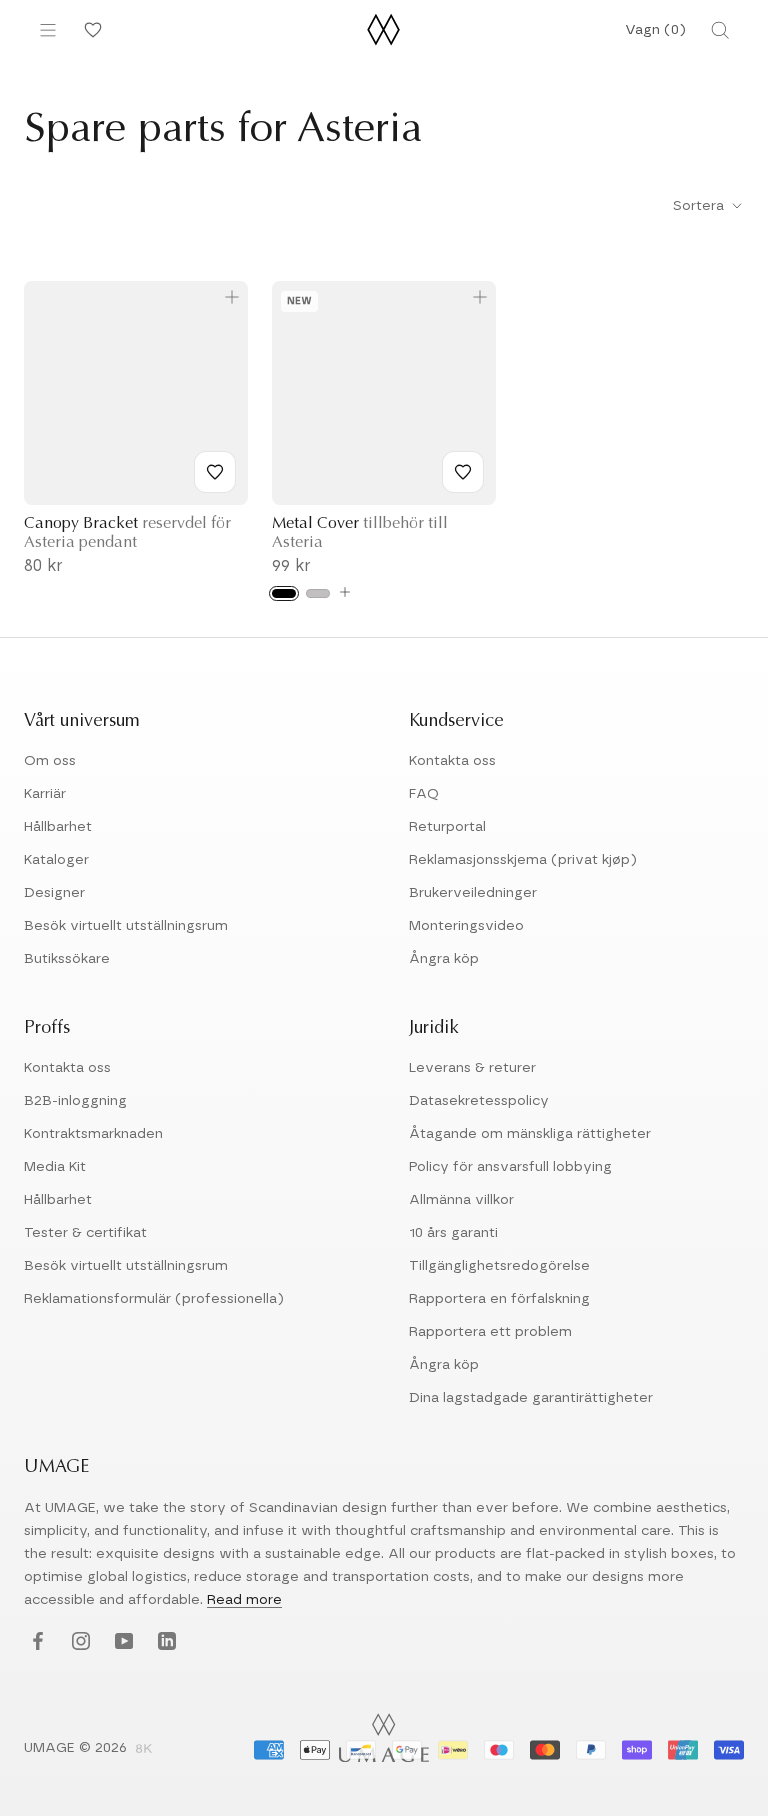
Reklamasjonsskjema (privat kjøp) (523, 860)
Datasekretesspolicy (479, 1101)
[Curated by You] (90, 30)
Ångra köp (444, 959)
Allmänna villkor (461, 1200)
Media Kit (55, 1167)
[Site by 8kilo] (144, 1750)
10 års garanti (453, 1233)
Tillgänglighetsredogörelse (499, 1266)
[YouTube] (121, 1641)
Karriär (45, 794)
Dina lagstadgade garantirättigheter (531, 1398)
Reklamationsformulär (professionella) (154, 1299)
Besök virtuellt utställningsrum (126, 926)
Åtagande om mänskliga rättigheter (530, 1134)
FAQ (424, 794)
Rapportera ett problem (490, 1332)
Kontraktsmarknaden (93, 1134)
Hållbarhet (58, 827)
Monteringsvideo (466, 926)
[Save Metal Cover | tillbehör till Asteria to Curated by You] (463, 472)
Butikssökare (67, 959)
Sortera (700, 206)
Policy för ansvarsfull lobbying (510, 1167)
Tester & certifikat (85, 1233)
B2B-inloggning (75, 1101)
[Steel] (318, 593)
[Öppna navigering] (48, 30)
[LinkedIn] (164, 1641)
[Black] (284, 593)
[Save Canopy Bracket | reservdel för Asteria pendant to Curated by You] (215, 472)
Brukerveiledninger (473, 893)
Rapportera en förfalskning (499, 1299)
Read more (244, 1600)
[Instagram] (78, 1641)
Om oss (50, 761)
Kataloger (56, 860)
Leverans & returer (472, 1068)
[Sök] (720, 30)
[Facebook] (35, 1641)
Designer (54, 893)
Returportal (447, 827)
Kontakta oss (452, 761)
